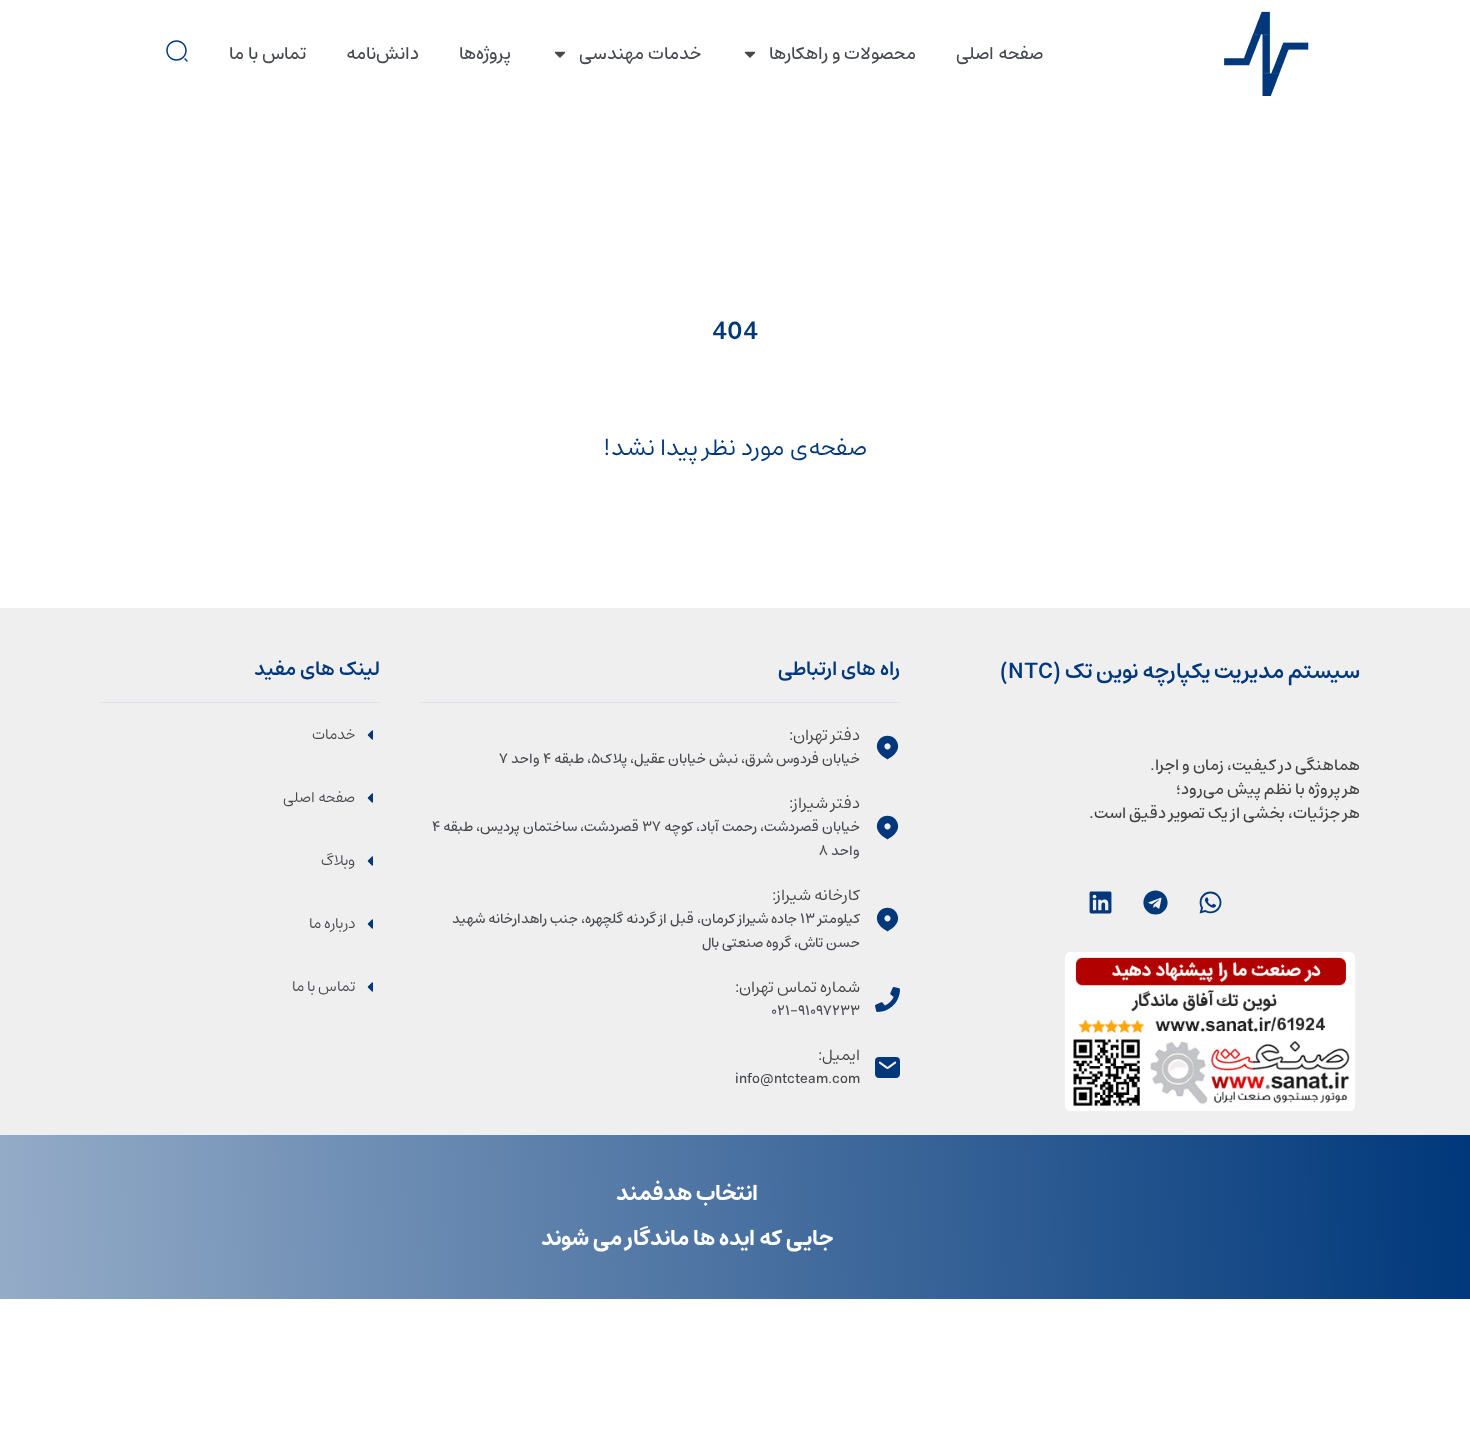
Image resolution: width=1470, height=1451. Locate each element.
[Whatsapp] (1210, 902)
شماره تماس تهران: (797, 987)
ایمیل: (839, 1055)
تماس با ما (267, 54)
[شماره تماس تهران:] (887, 999)
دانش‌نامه (382, 54)
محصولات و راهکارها (842, 54)
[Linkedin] (1100, 902)
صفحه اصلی (999, 54)
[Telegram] (1155, 902)
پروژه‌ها (485, 54)
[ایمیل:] (887, 1067)
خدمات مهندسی (640, 54)
